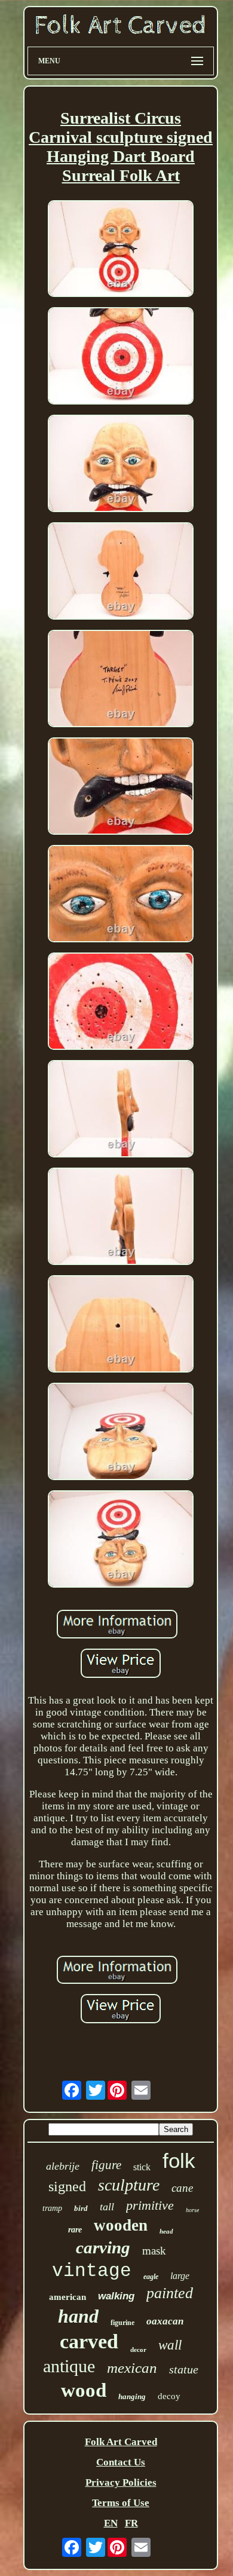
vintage (92, 2271)
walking (116, 2296)
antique (69, 2366)
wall (170, 2345)
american (68, 2297)
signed (67, 2186)
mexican (132, 2368)
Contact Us (121, 2462)
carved (89, 2341)
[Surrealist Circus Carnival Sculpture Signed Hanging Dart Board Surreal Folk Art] (121, 250)
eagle (151, 2277)
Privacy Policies (121, 2482)
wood (84, 2390)
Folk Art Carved (121, 2442)
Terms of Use (121, 2503)
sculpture (129, 2185)
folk (179, 2160)
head (166, 2231)
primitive (150, 2205)
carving (103, 2247)
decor (138, 2350)
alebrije (63, 2166)
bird (81, 2208)
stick (142, 2167)
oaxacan (165, 2321)
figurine (122, 2323)
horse (192, 2210)
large (180, 2276)
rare (75, 2230)
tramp (52, 2208)
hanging (132, 2396)
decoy (169, 2396)
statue (184, 2369)
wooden (121, 2225)
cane (182, 2188)
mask (154, 2251)
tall (107, 2207)
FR (131, 2523)
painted (170, 2293)
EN (111, 2523)
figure (106, 2165)
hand (78, 2316)
